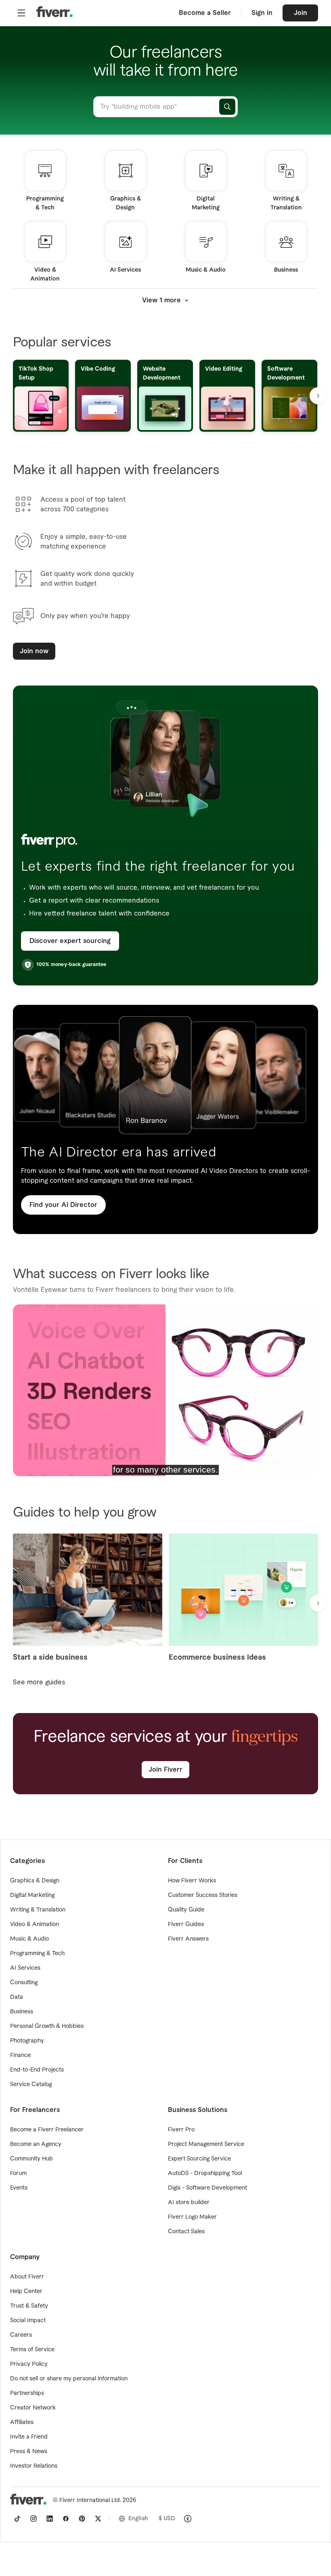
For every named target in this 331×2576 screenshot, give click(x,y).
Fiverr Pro (181, 2130)
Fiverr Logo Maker (192, 2217)
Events (19, 2188)
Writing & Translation (38, 1910)
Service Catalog (31, 2084)
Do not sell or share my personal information (69, 2379)
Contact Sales (186, 2232)
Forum (18, 2173)
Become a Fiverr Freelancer (47, 2130)
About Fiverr (27, 2277)
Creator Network (33, 2408)
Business (22, 2012)
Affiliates (22, 2422)
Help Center (26, 2291)
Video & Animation (35, 1924)
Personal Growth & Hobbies (47, 2026)
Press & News (29, 2452)
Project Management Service (206, 2144)
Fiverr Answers (188, 1939)
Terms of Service (32, 2350)
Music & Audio (29, 1939)
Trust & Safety (29, 2306)
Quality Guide (186, 1910)
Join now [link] (34, 651)
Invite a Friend (29, 2437)
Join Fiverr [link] (165, 1770)
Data (17, 1997)
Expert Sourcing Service (199, 2159)
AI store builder (189, 2203)
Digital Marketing (32, 1895)
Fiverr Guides (186, 1924)
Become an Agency (36, 2144)
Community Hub (31, 2159)
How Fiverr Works (192, 1881)
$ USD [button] (167, 2519)
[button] (21, 13)
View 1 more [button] (161, 300)
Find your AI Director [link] (63, 1205)
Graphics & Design (35, 1881)
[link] (17, 2519)
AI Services (25, 1968)
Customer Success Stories (203, 1895)
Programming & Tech (37, 1954)
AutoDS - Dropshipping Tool (205, 2173)
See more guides (39, 1682)
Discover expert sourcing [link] (70, 941)
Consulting (24, 1983)
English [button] (138, 2519)
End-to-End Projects (37, 2070)
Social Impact (28, 2321)
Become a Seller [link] (205, 13)
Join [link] (301, 13)
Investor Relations (34, 2466)
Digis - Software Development (207, 2188)
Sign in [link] (262, 13)
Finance (20, 2055)
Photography (27, 2041)
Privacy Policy (29, 2364)
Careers (21, 2335)
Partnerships (27, 2393)
